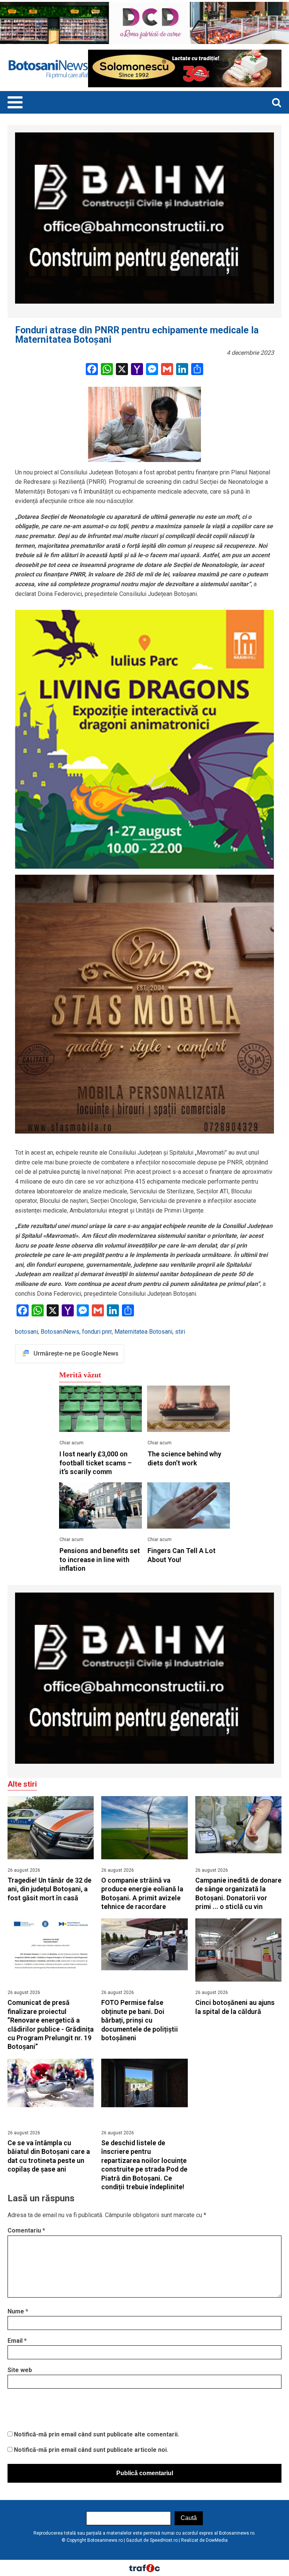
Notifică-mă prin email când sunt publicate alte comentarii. (97, 2434)
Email (17, 2341)
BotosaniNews (60, 1332)
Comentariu (26, 2230)
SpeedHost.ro (164, 2540)
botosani (27, 1332)
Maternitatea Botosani (143, 1332)
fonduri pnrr (97, 1332)
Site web (20, 2370)
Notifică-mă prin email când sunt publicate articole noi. (91, 2450)
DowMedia (217, 2540)
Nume (18, 2311)
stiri (180, 1332)
